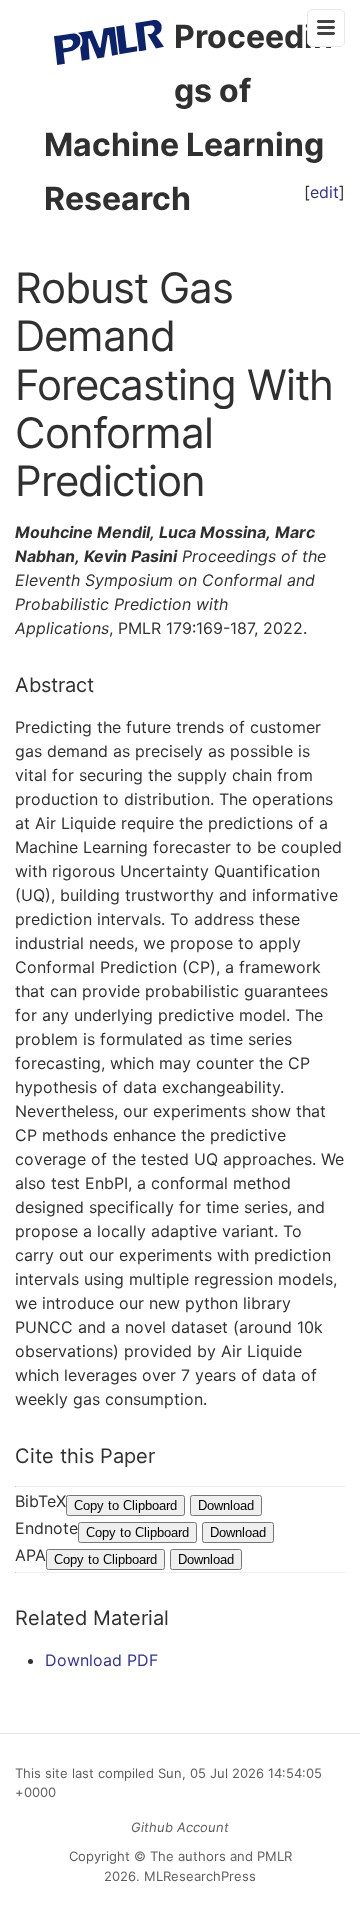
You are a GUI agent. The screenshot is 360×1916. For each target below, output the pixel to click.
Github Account (180, 1827)
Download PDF (101, 1660)
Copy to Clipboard (125, 1505)
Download (226, 1505)
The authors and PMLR (221, 1856)
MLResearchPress (198, 1876)
